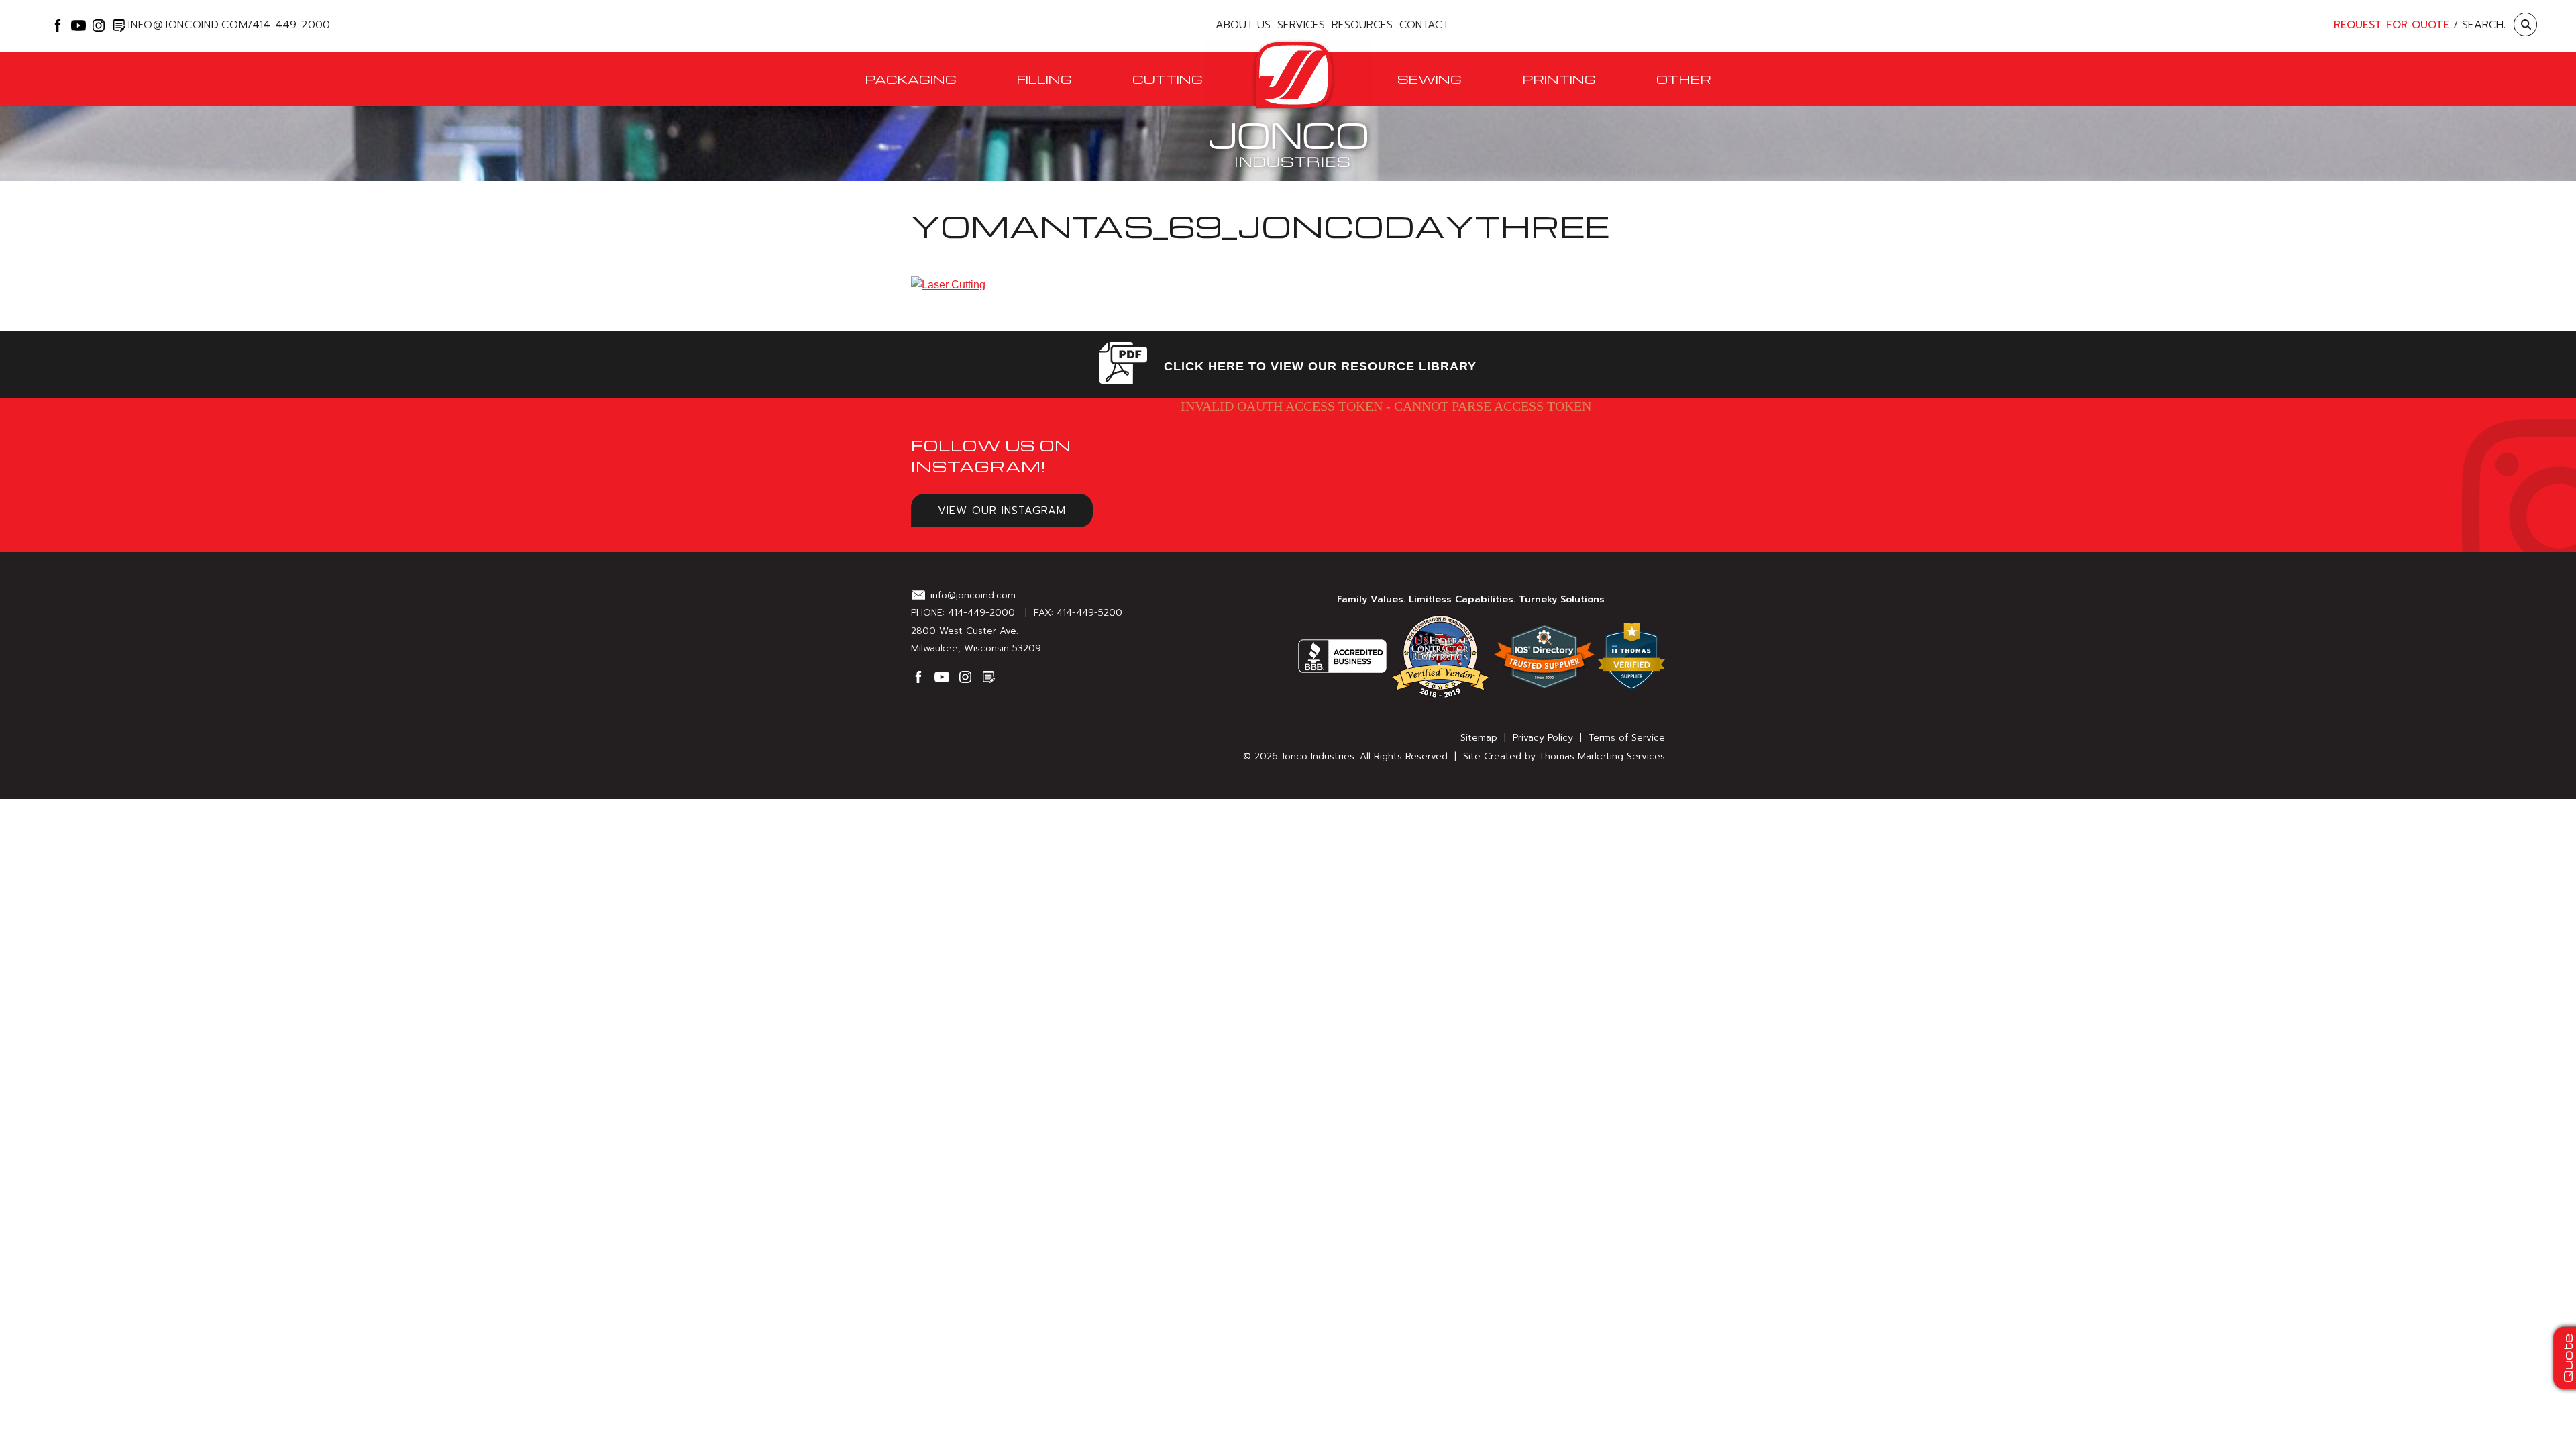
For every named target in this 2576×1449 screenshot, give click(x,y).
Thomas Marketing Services (1602, 756)
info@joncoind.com (188, 22)
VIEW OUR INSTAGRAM (1002, 511)
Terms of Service (1627, 738)
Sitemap (1479, 738)
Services (1301, 25)
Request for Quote (2392, 25)
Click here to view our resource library (1320, 366)
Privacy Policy (1543, 738)
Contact (1424, 25)
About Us (1243, 25)
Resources (1362, 25)
